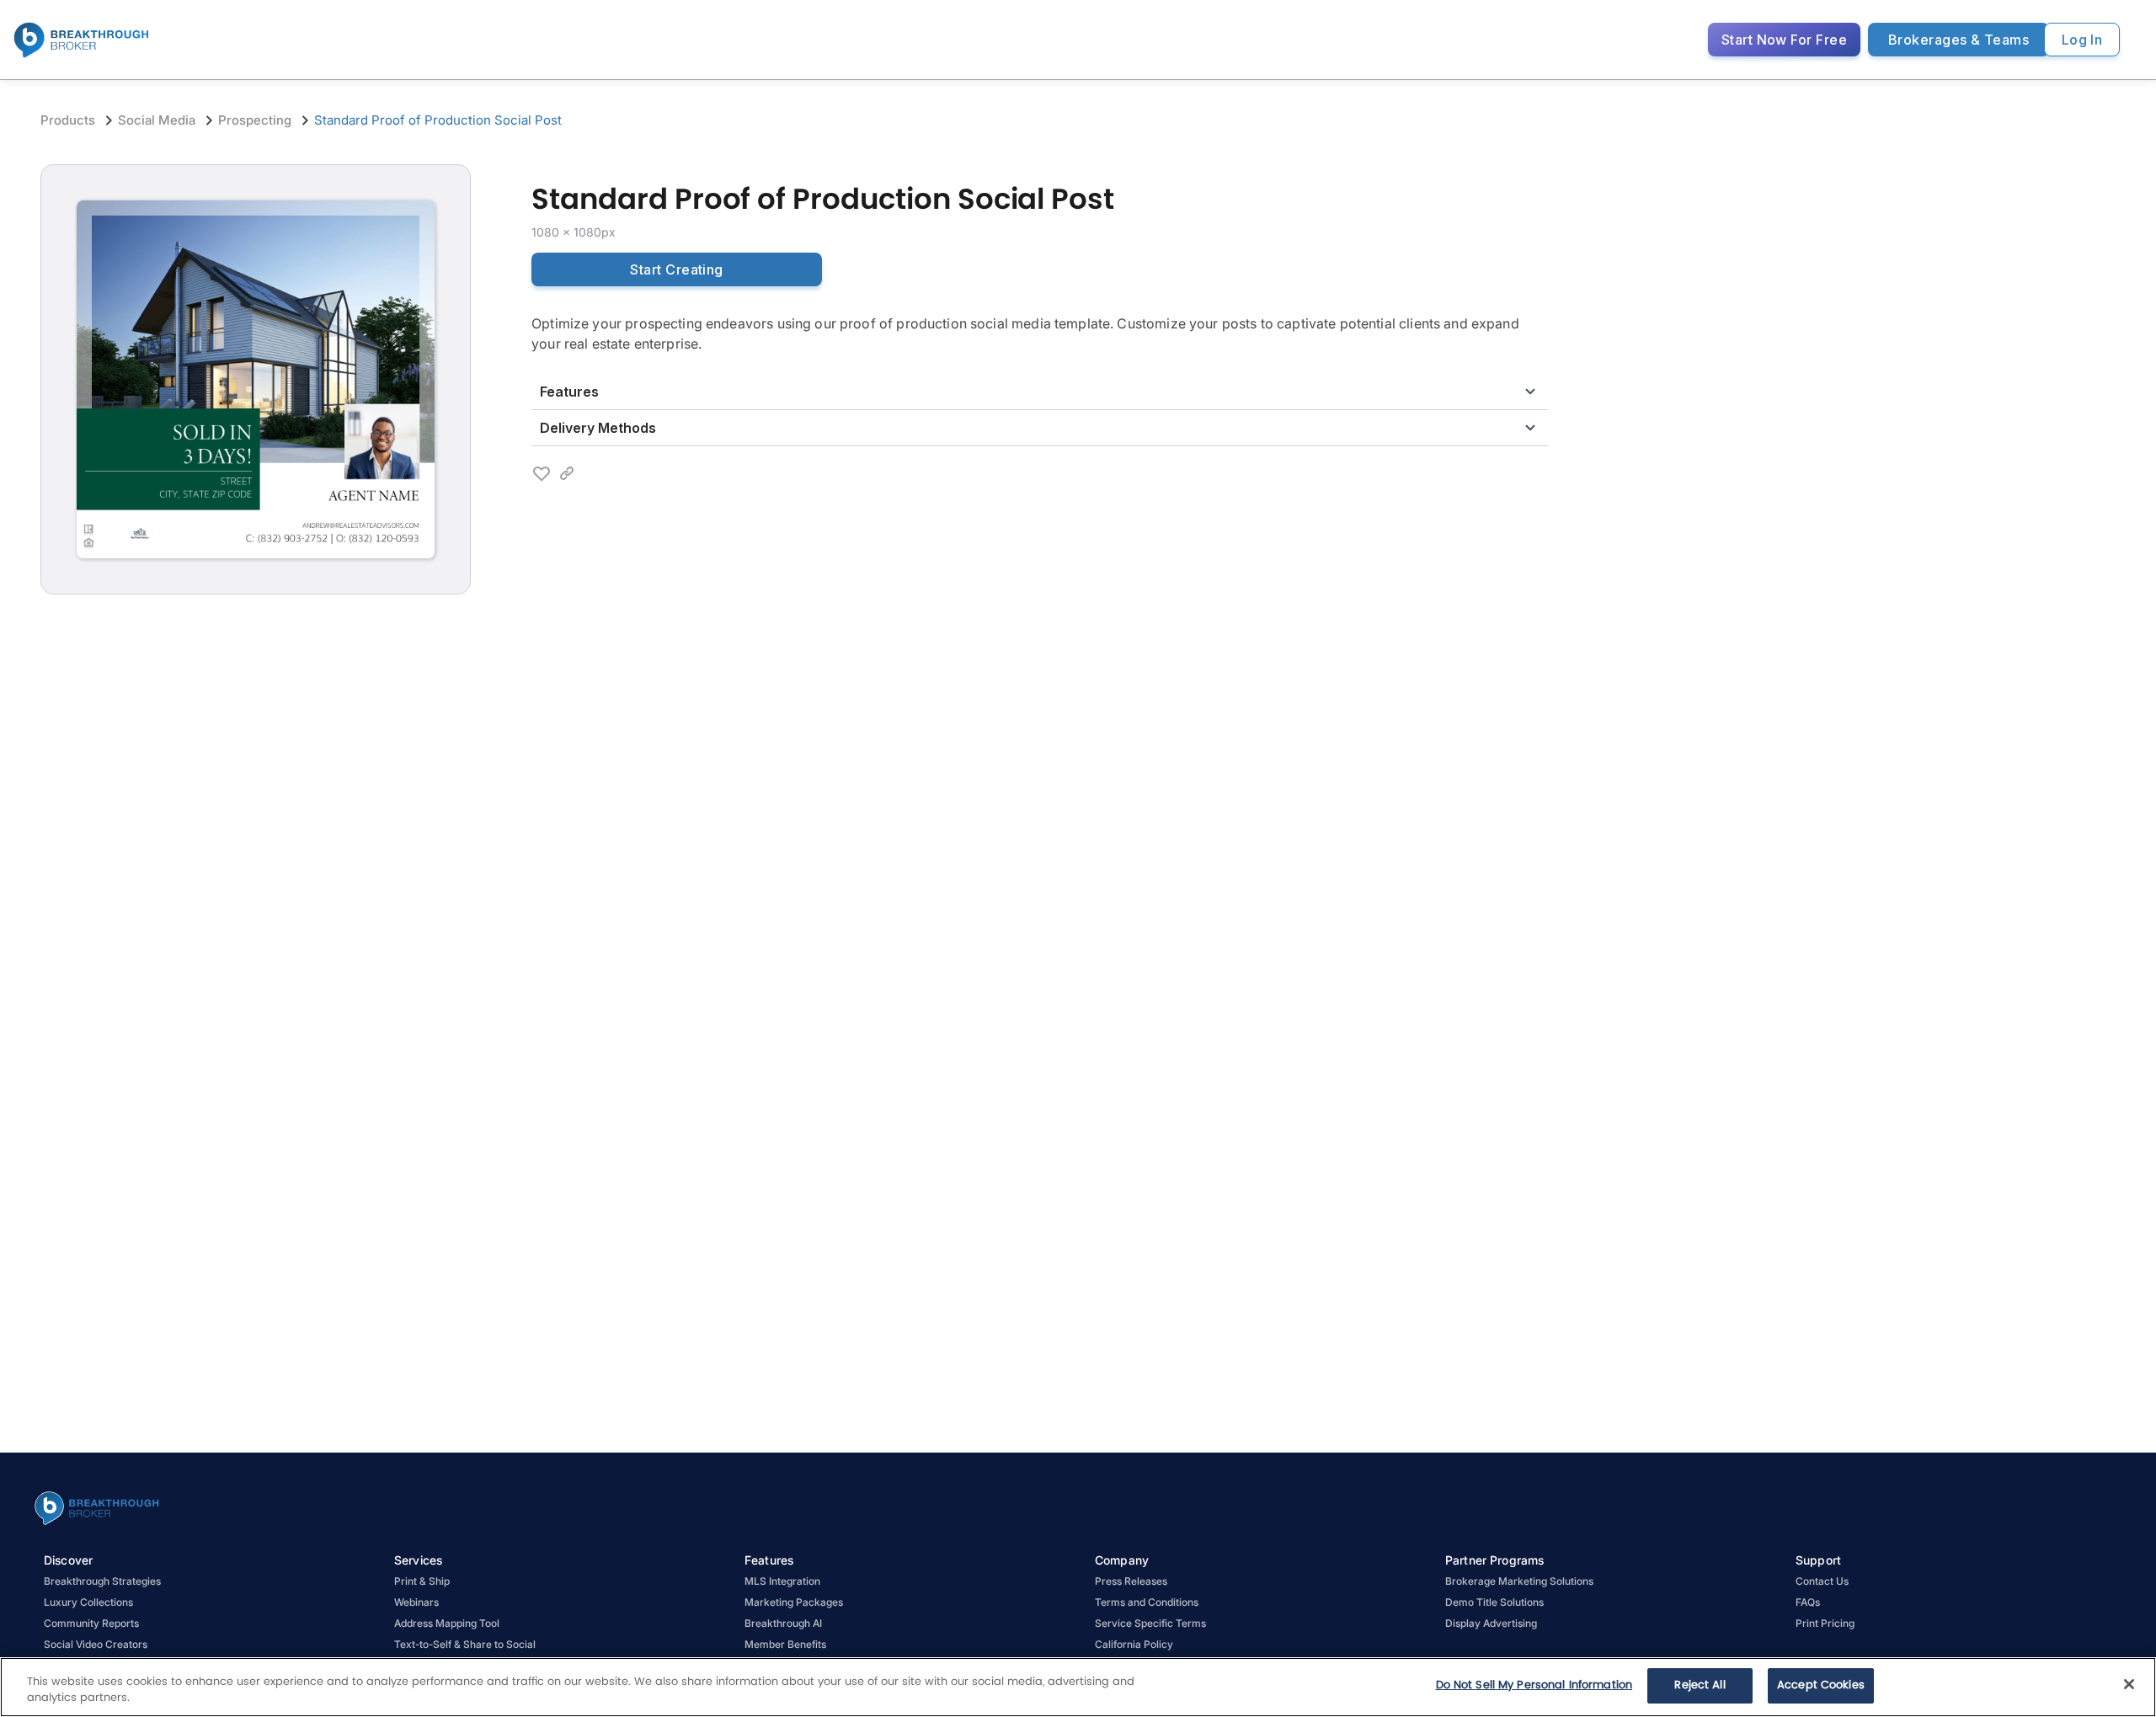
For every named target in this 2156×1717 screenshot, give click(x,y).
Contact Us (1822, 1581)
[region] (1078, 1687)
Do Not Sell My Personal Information (1534, 1685)
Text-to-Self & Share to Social (465, 1644)
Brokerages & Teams (1959, 40)
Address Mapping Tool (447, 1623)
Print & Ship (422, 1581)
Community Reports (91, 1623)
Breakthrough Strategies (102, 1581)
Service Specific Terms (1150, 1623)
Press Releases (1131, 1581)
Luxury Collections (88, 1602)
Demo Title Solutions (1494, 1602)
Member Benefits (785, 1644)
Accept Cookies (1821, 1685)
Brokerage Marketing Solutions (1519, 1581)
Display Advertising (1491, 1623)
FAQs (1808, 1602)
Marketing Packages (794, 1602)
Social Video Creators (96, 1644)
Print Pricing (1825, 1623)
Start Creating (676, 269)
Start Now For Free (1784, 40)
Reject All (1700, 1685)
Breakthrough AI (783, 1623)
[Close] (2129, 1684)
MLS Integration (782, 1581)
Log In (2082, 40)
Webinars (416, 1602)
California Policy (1134, 1644)
